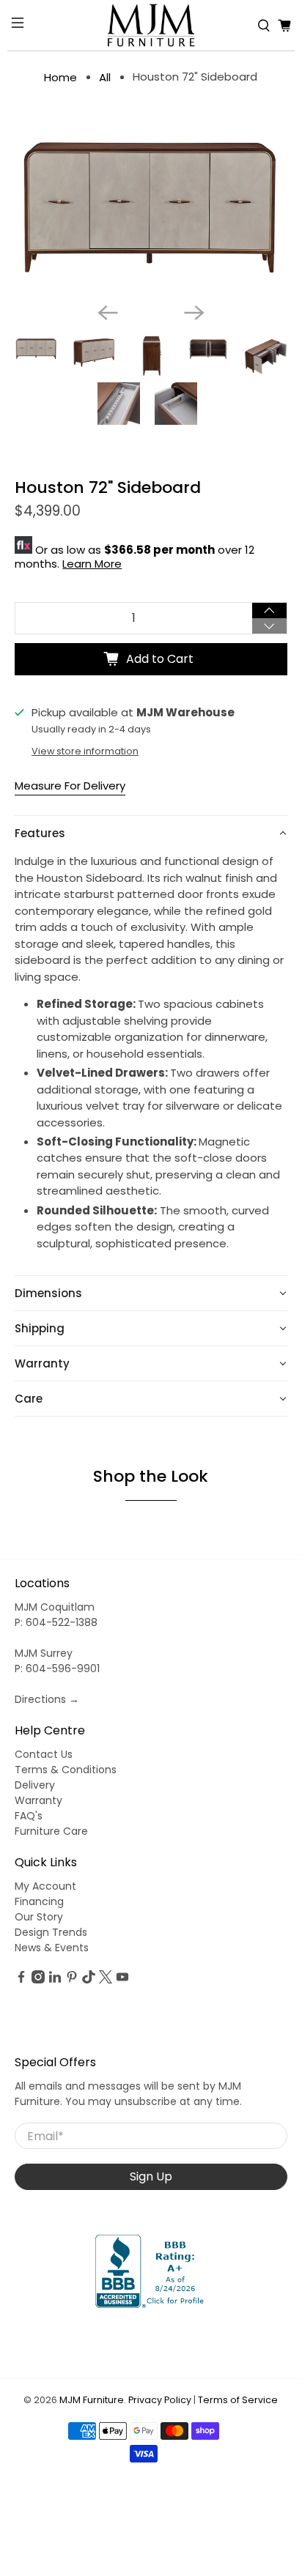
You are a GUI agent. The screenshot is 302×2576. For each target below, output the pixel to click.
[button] (151, 833)
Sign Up (151, 2176)
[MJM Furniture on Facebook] (21, 1980)
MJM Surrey (44, 1653)
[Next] (194, 313)
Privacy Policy (160, 2400)
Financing (39, 1901)
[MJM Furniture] (151, 25)
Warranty (38, 1800)
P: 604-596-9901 (57, 1669)
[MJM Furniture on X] (106, 1980)
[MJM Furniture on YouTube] (122, 1980)
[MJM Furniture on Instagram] (38, 1980)
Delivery (35, 1785)
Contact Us (44, 1754)
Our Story (39, 1917)
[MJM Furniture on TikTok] (89, 1980)
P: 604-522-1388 (56, 1622)
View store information (85, 751)
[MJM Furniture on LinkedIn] (55, 1980)
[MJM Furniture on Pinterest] (72, 1980)
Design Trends (51, 1932)
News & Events (52, 1948)
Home (60, 77)
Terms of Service (238, 2400)
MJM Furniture (92, 2400)
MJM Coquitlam (55, 1607)
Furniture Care (51, 1831)
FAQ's (29, 1816)
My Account (45, 1886)
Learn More (92, 564)
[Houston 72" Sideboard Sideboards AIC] (151, 204)
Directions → (47, 1699)
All (105, 77)
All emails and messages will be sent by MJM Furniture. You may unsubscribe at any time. (128, 2094)
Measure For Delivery (70, 786)
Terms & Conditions (66, 1770)
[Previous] (108, 313)
